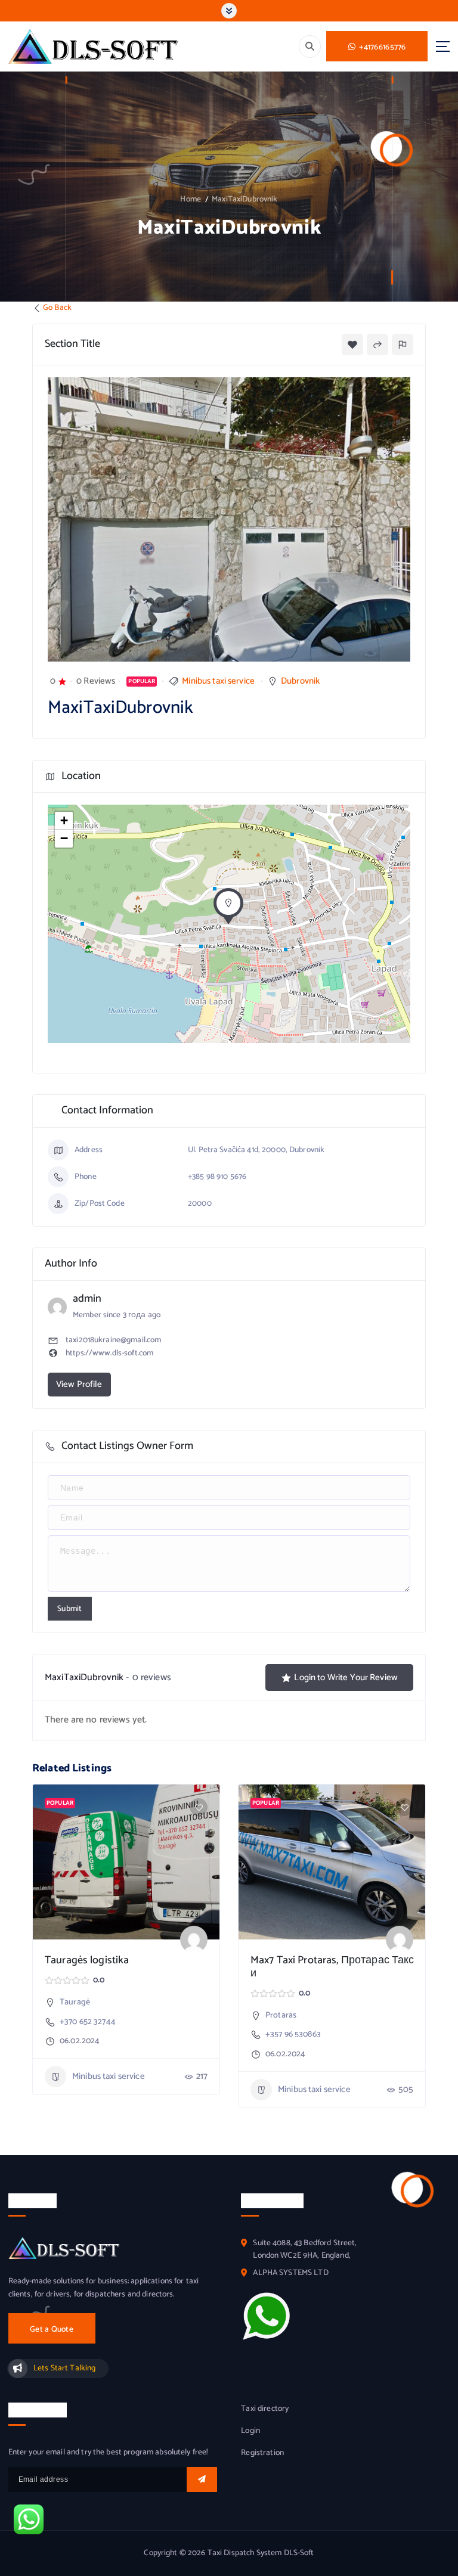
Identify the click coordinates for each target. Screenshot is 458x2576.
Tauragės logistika (87, 1960)
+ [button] (64, 820)
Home (191, 199)
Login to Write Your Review (346, 1677)
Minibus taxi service (218, 681)
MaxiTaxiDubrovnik (245, 199)
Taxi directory (265, 2409)
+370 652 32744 (88, 2022)
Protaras (281, 2015)
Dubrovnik (300, 681)
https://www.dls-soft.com (109, 1353)
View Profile (79, 1384)
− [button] (64, 838)
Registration (262, 2453)
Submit (70, 1609)
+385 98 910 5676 (217, 1177)
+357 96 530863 (293, 2035)
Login (250, 2431)
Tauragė (75, 2002)
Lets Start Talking (64, 2368)
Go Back (57, 308)
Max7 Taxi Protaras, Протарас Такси (332, 1967)
